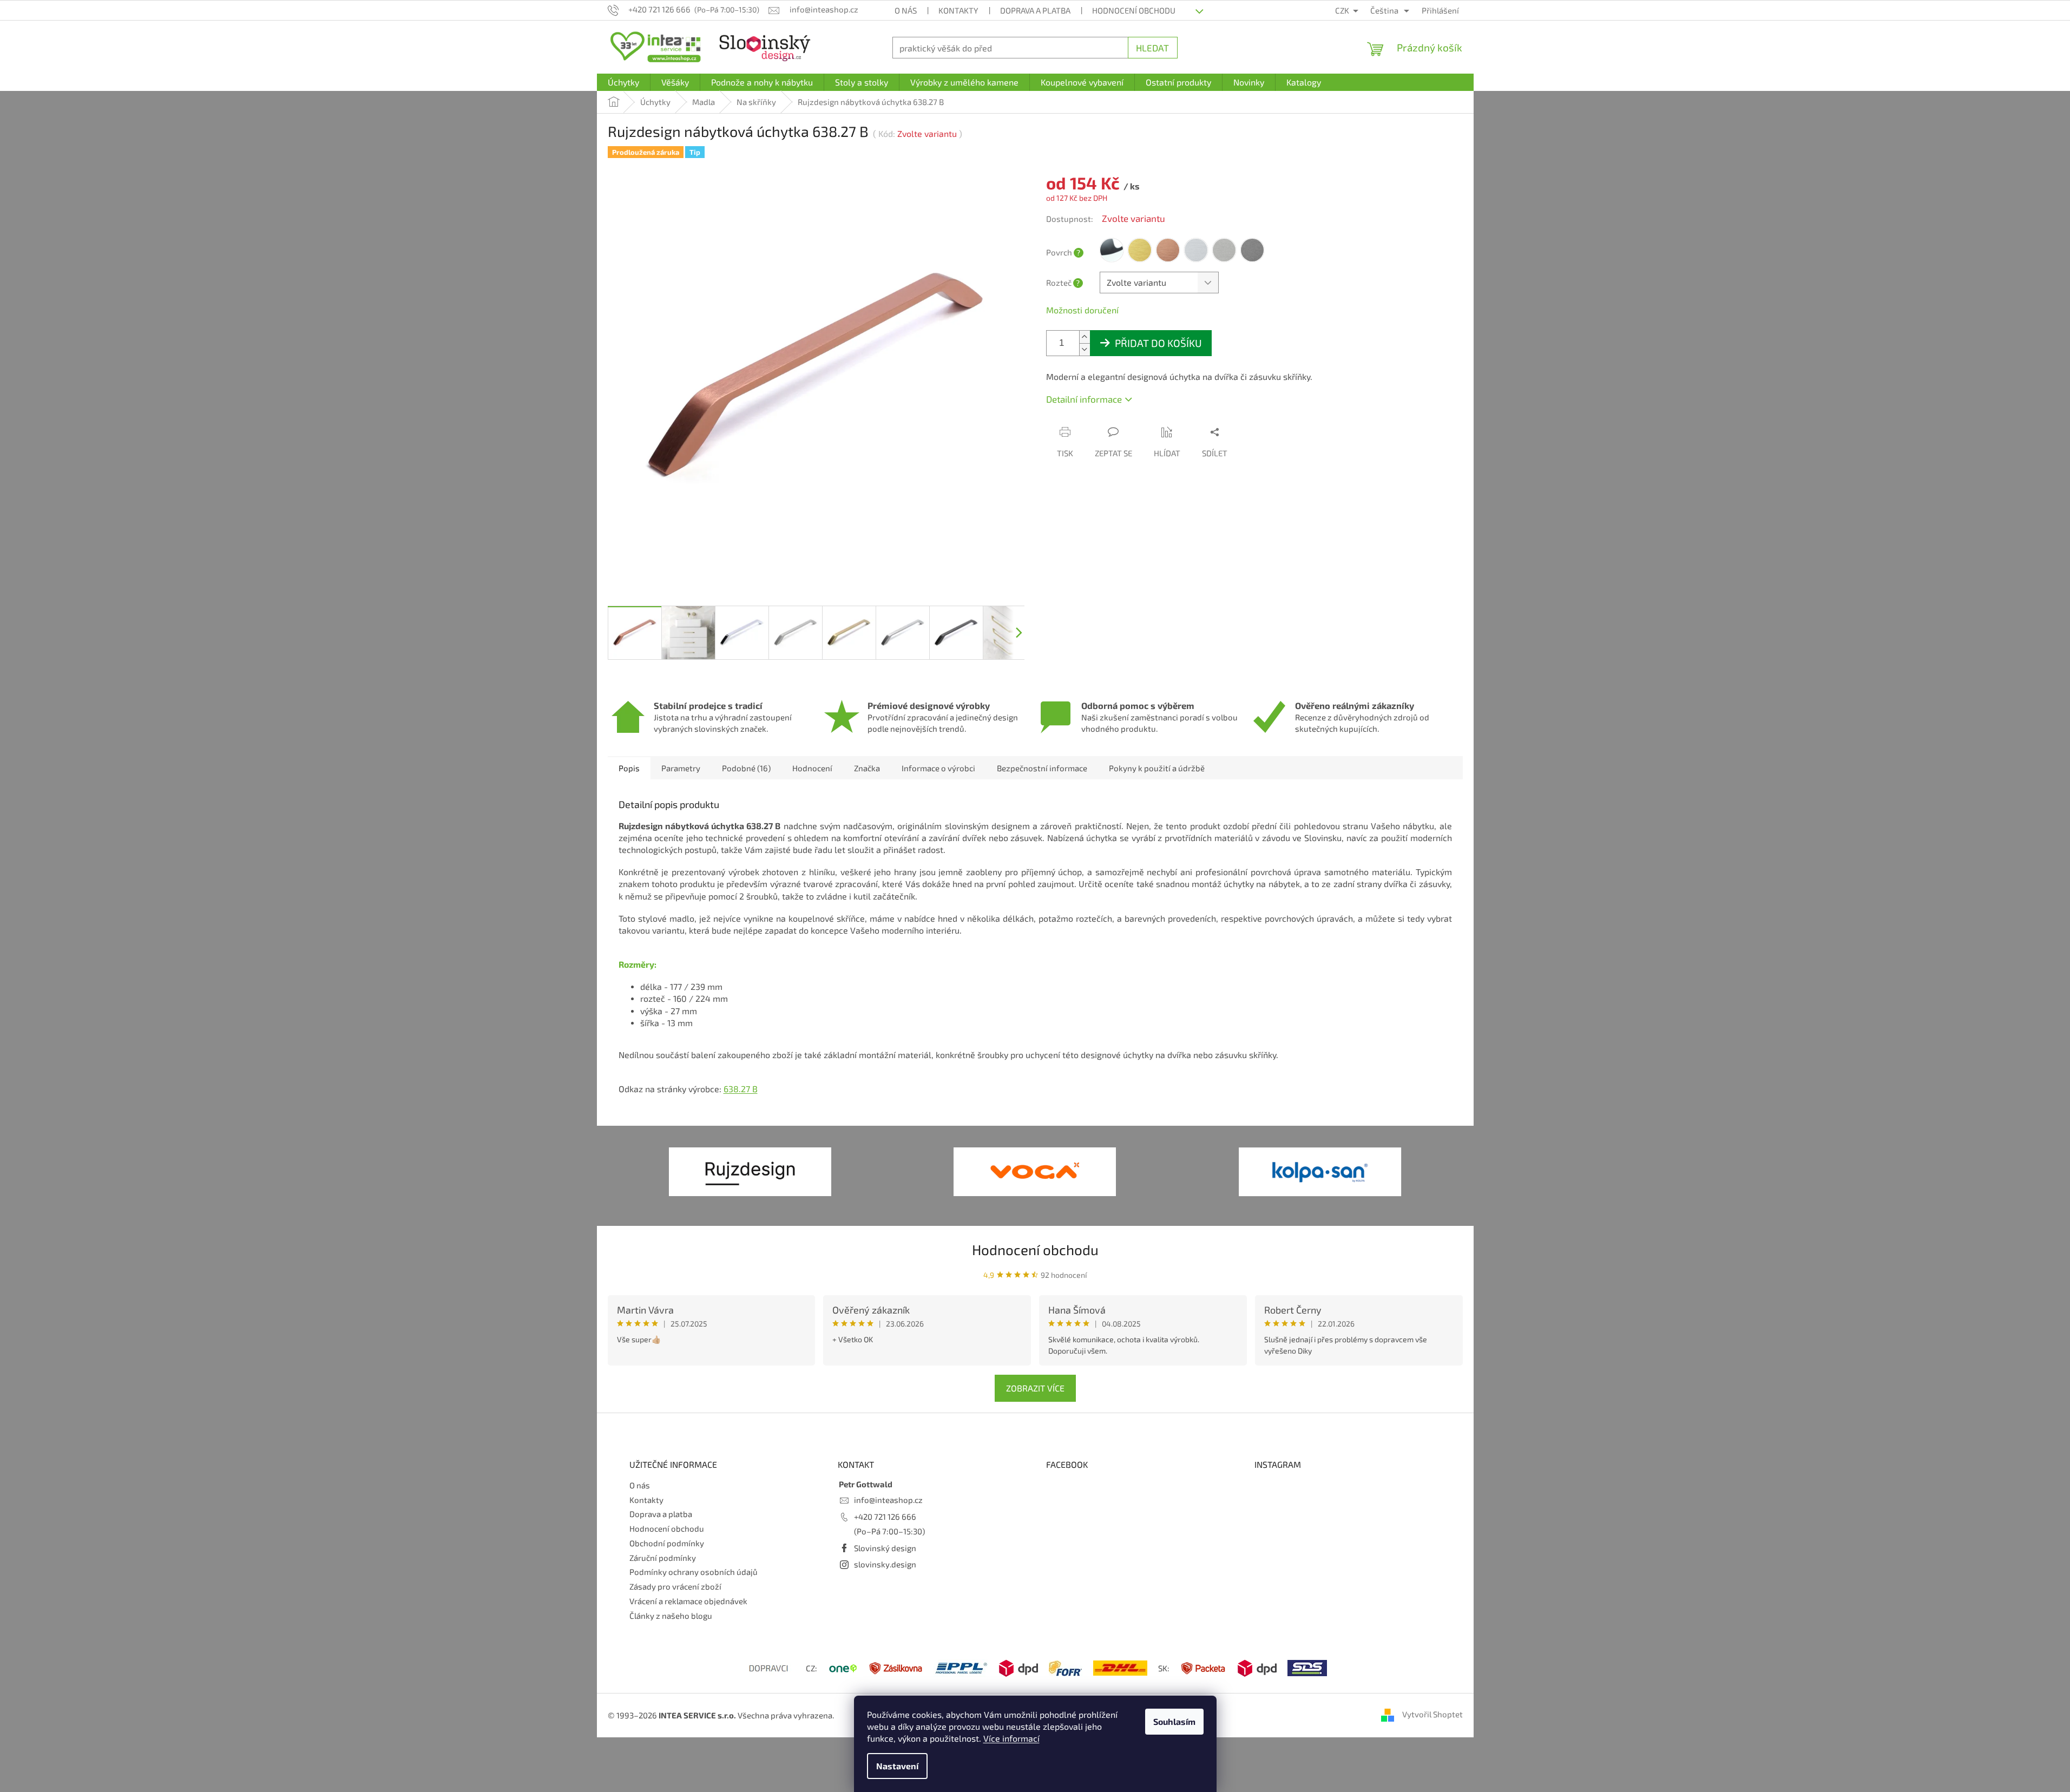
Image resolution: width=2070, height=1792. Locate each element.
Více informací (1011, 1738)
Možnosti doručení (1082, 310)
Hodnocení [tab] (812, 768)
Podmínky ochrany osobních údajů (694, 1572)
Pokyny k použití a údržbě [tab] (1157, 768)
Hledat (1152, 48)
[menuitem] (623, 82)
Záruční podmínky (663, 1558)
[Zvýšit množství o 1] (1085, 337)
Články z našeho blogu (671, 1616)
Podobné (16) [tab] (746, 768)
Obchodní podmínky (667, 1543)
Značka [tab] (867, 768)
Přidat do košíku (1158, 343)
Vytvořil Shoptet (1432, 1714)
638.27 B (741, 1089)
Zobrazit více (1035, 1388)
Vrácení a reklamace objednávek (688, 1601)
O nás (906, 10)
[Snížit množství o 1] (1085, 349)
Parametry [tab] (681, 768)
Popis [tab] (629, 768)
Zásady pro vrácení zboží (675, 1586)
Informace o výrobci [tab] (938, 768)
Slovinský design (885, 1548)
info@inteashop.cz (888, 1500)
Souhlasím (1174, 1721)
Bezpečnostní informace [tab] (1042, 768)
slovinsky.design (885, 1564)
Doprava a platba (1035, 10)
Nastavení (897, 1766)
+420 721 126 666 (885, 1517)
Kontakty (958, 10)
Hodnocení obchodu (1134, 10)
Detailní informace (1084, 399)
